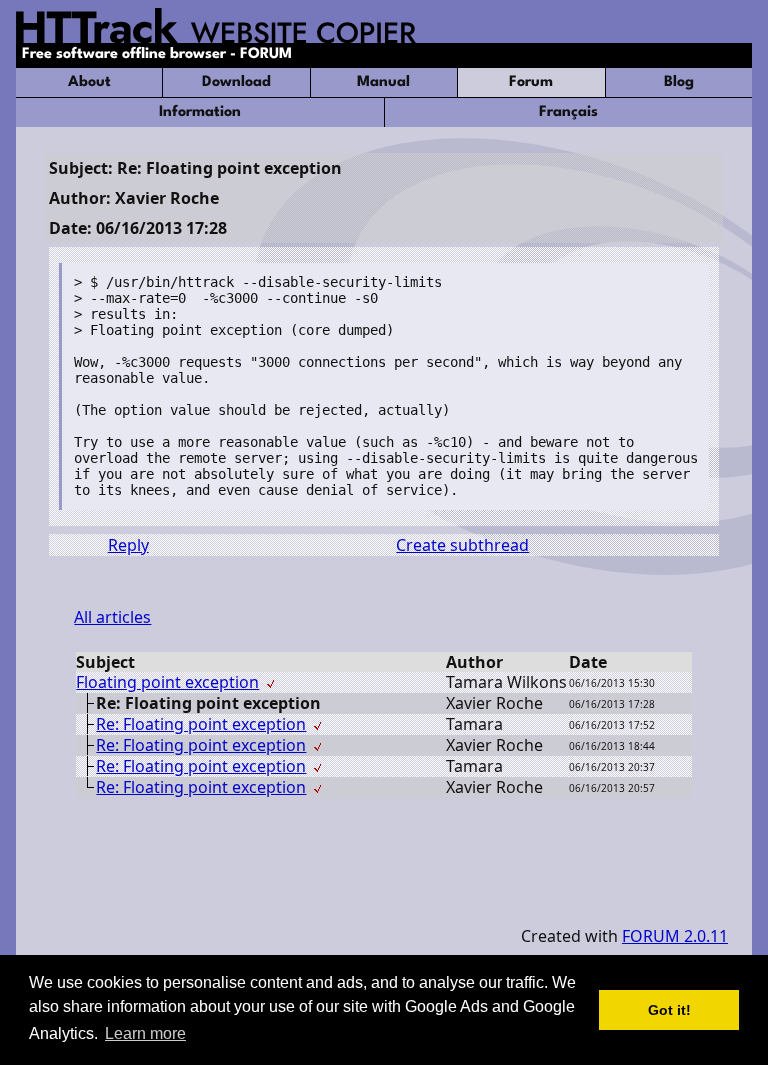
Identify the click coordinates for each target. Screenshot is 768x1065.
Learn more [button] (145, 1033)
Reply (128, 545)
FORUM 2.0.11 (675, 936)
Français (568, 112)
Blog (679, 82)
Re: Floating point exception (201, 724)
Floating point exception (167, 682)
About (89, 82)
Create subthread (462, 545)
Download (236, 82)
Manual (383, 82)
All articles (112, 617)
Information (200, 112)
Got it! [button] (669, 1010)
